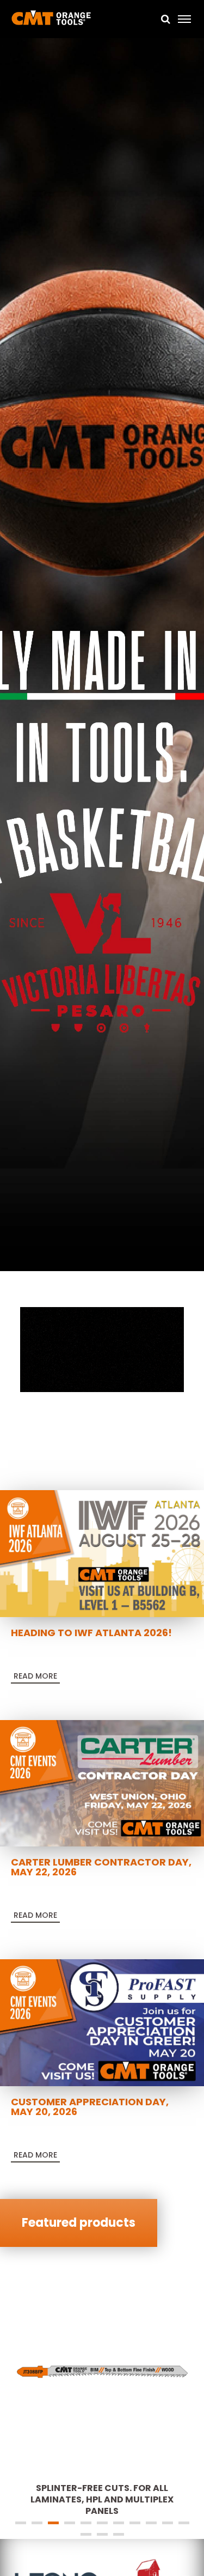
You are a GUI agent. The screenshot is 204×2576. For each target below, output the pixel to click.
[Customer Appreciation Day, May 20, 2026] (102, 2022)
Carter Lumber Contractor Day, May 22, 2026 (101, 1867)
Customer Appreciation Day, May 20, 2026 (90, 2107)
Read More (35, 1676)
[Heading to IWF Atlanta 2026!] (102, 1553)
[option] (102, 656)
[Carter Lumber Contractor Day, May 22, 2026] (102, 1783)
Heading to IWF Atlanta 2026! (91, 1633)
